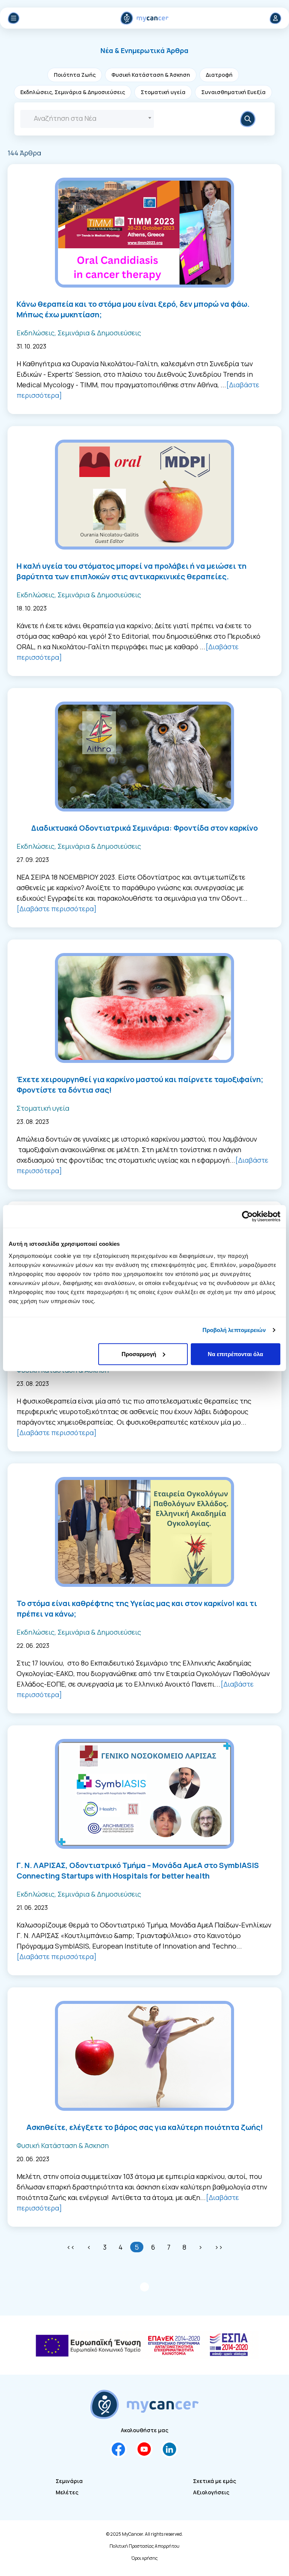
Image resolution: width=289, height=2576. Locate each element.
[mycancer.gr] (144, 2404)
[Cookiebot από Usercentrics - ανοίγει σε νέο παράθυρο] (247, 1216)
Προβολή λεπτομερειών (234, 1330)
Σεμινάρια (69, 2481)
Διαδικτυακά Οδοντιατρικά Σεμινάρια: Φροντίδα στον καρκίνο (144, 828)
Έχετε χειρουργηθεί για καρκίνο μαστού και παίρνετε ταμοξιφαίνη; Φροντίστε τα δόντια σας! (140, 1085)
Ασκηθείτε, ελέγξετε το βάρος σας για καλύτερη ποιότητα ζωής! (145, 2127)
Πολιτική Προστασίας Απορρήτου (144, 2546)
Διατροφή (219, 75)
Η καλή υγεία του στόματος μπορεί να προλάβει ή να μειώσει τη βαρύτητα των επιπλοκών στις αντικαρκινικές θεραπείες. (132, 571)
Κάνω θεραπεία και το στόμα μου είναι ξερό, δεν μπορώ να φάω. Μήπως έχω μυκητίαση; (133, 309)
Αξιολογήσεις (211, 2492)
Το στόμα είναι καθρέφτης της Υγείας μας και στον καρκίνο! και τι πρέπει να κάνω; (137, 1608)
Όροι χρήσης (144, 2558)
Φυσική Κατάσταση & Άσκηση (151, 75)
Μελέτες (67, 2492)
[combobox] (87, 119)
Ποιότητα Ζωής (75, 75)
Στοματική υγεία (163, 92)
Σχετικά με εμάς (214, 2481)
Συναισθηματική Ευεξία (233, 92)
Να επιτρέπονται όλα (235, 1354)
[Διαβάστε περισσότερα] (57, 909)
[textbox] (87, 118)
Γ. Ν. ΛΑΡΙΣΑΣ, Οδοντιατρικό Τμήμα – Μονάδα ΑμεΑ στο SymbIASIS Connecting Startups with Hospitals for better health (138, 1870)
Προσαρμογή (139, 1354)
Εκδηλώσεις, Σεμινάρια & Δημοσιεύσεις (73, 92)
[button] (144, 50)
